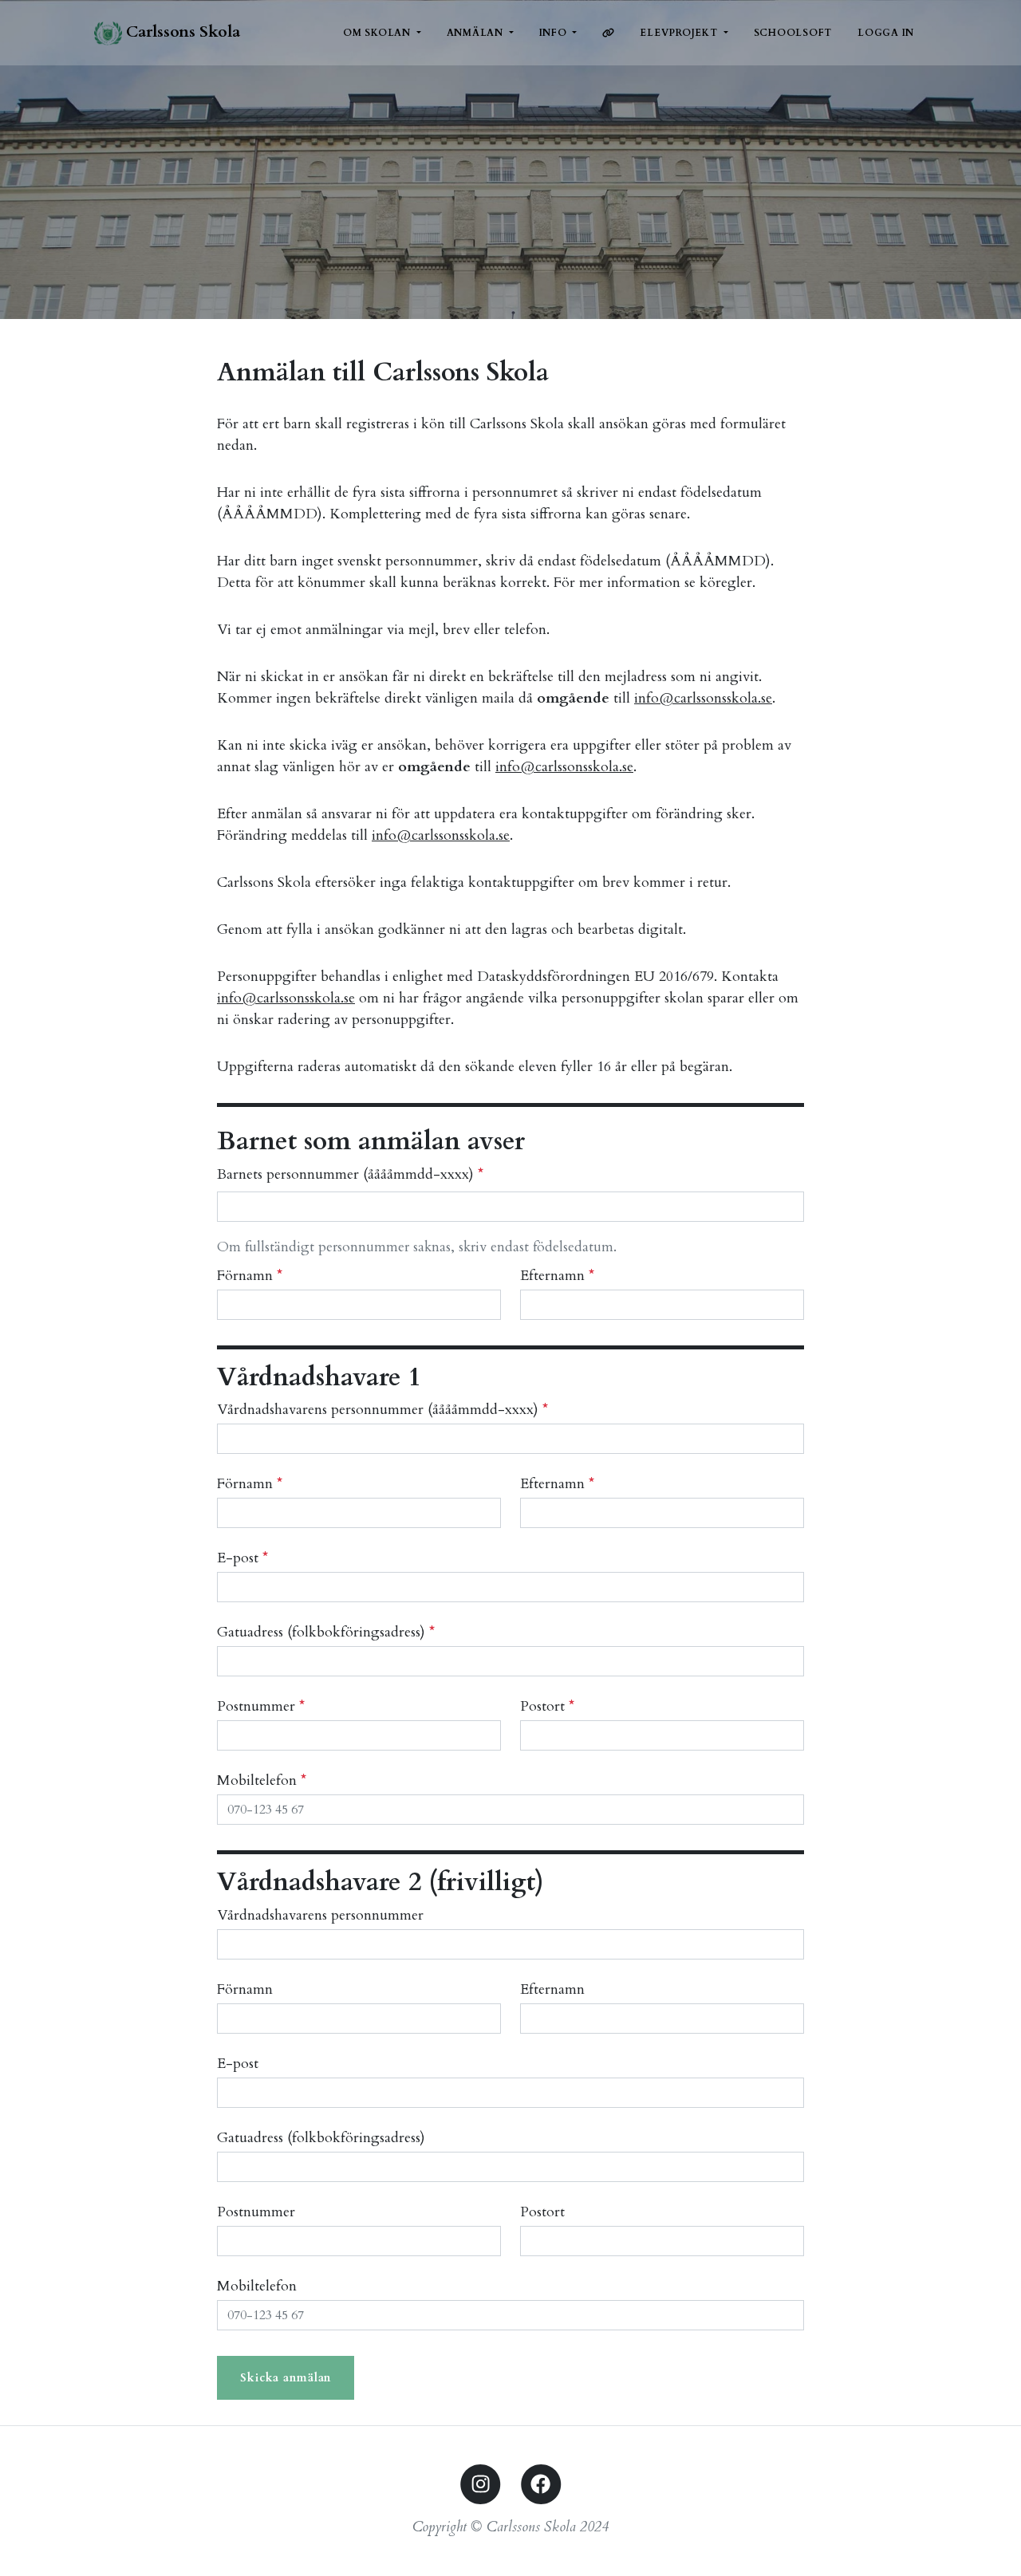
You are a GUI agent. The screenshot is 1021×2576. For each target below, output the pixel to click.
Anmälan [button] (477, 33)
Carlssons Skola (181, 32)
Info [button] (555, 33)
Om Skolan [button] (378, 33)
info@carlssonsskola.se (703, 698)
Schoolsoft (793, 33)
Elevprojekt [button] (680, 33)
